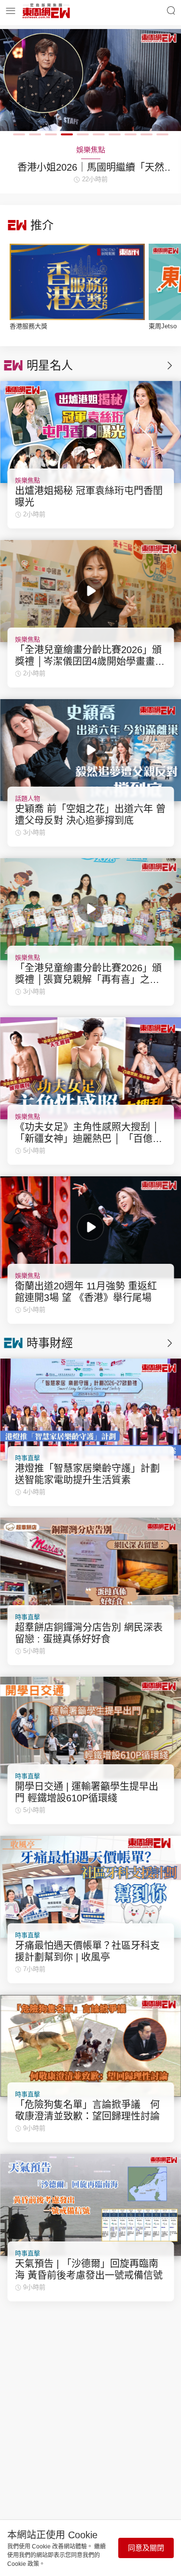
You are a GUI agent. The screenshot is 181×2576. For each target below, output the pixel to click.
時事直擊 (28, 1458)
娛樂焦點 (28, 480)
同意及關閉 (146, 2548)
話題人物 (28, 798)
